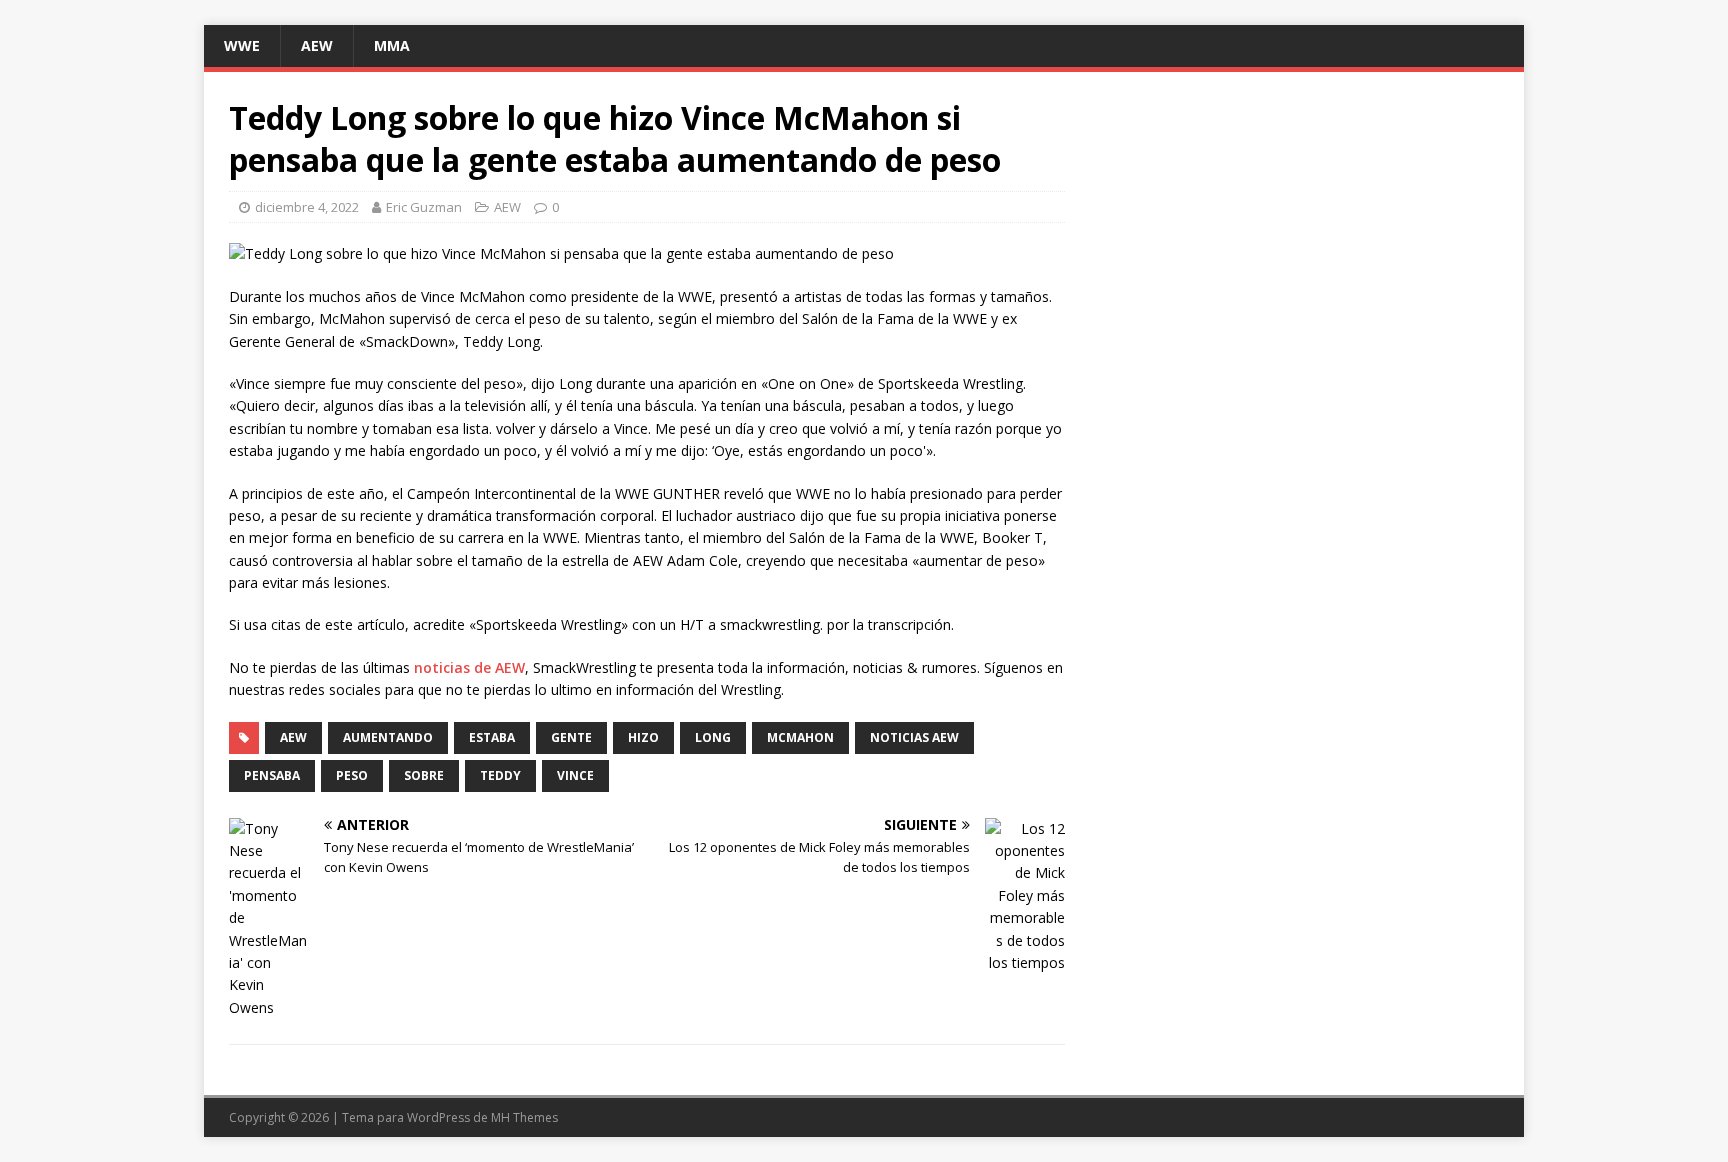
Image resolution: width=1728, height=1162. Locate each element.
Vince (575, 775)
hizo (643, 737)
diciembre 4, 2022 (307, 207)
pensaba (272, 775)
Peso (352, 775)
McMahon (800, 737)
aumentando (388, 737)
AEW (317, 45)
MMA (392, 45)
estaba (492, 737)
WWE (242, 45)
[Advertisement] (1298, 237)
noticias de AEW (469, 667)
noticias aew (914, 737)
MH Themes (524, 1117)
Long (713, 737)
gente (571, 737)
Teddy (500, 775)
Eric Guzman (424, 207)
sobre (424, 775)
